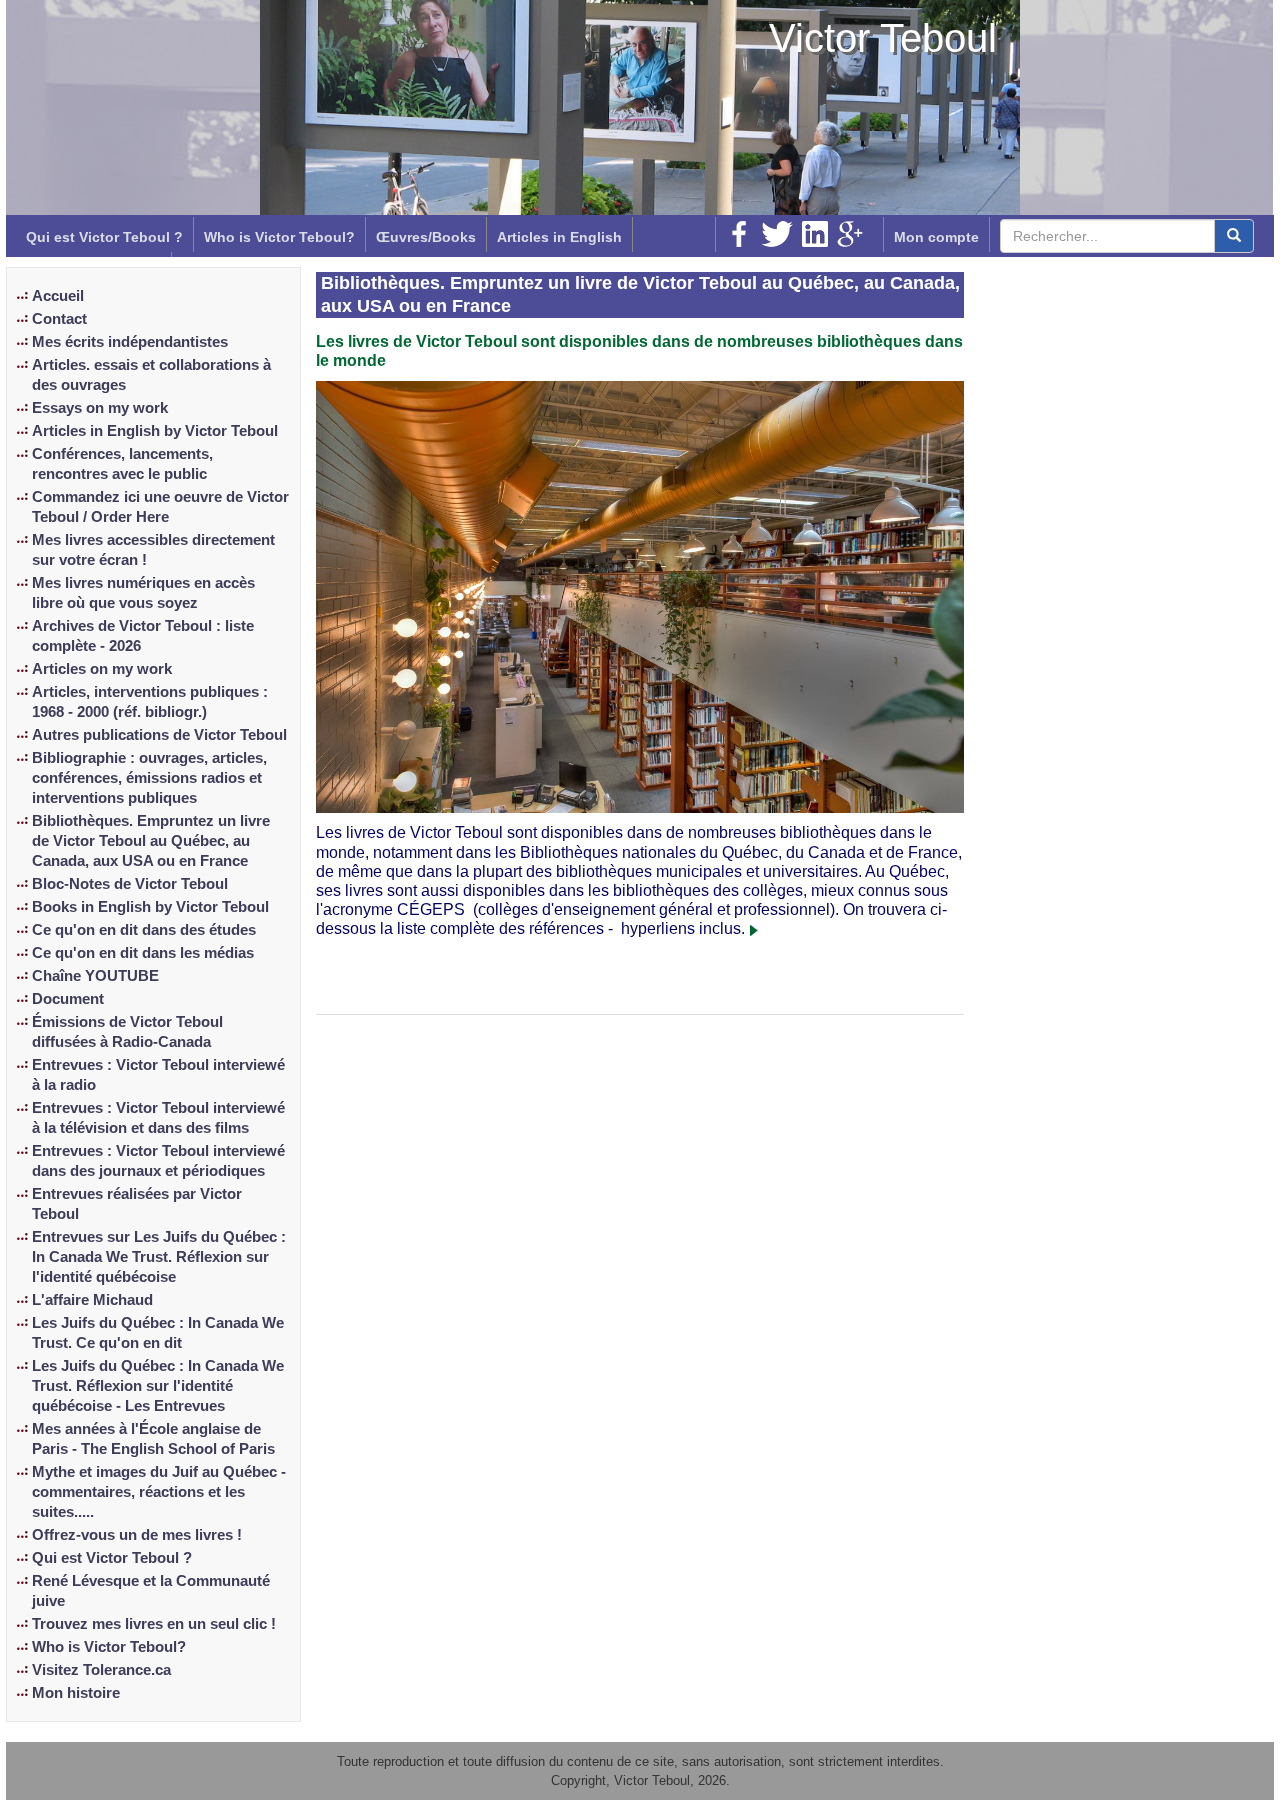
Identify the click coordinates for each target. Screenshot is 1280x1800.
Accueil (58, 296)
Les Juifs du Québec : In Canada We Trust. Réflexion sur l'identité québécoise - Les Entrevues (158, 1386)
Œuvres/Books (426, 237)
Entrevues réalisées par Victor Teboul (137, 1204)
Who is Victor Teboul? (279, 237)
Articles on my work (102, 669)
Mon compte (936, 237)
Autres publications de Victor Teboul (159, 735)
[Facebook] (739, 234)
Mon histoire (76, 1693)
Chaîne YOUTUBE (95, 976)
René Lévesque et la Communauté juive (151, 1591)
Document (68, 999)
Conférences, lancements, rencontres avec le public (122, 464)
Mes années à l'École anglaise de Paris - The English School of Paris (153, 1439)
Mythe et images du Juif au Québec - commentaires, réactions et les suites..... (159, 1492)
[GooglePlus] (850, 234)
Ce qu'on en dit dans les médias (143, 953)
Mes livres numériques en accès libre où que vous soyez (143, 593)
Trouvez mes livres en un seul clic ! (154, 1624)
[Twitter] (777, 234)
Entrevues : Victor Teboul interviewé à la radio (158, 1075)
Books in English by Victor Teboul (150, 907)
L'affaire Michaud (92, 1300)
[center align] (1234, 236)
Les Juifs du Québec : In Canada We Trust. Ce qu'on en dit (158, 1333)
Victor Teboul (883, 38)
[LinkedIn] (815, 234)
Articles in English (559, 237)
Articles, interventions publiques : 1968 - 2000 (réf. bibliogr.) (150, 702)
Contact (59, 319)
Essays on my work (100, 408)
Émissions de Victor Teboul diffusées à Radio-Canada (127, 1032)
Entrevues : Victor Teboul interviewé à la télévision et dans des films (158, 1118)
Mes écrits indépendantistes (130, 342)
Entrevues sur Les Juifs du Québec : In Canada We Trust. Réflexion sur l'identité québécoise (159, 1257)
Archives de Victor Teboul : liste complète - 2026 (143, 636)
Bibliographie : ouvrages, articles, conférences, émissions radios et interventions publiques (149, 778)
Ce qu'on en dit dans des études (144, 930)
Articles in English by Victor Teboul (155, 431)
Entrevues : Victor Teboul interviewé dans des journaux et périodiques (158, 1161)
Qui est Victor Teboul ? (104, 237)
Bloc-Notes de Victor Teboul (130, 884)
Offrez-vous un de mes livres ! (137, 1535)
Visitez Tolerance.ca (101, 1670)
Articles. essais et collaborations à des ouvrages (151, 375)
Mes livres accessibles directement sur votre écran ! (153, 550)
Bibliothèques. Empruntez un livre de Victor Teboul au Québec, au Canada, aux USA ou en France (151, 841)
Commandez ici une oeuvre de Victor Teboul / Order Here (160, 507)
